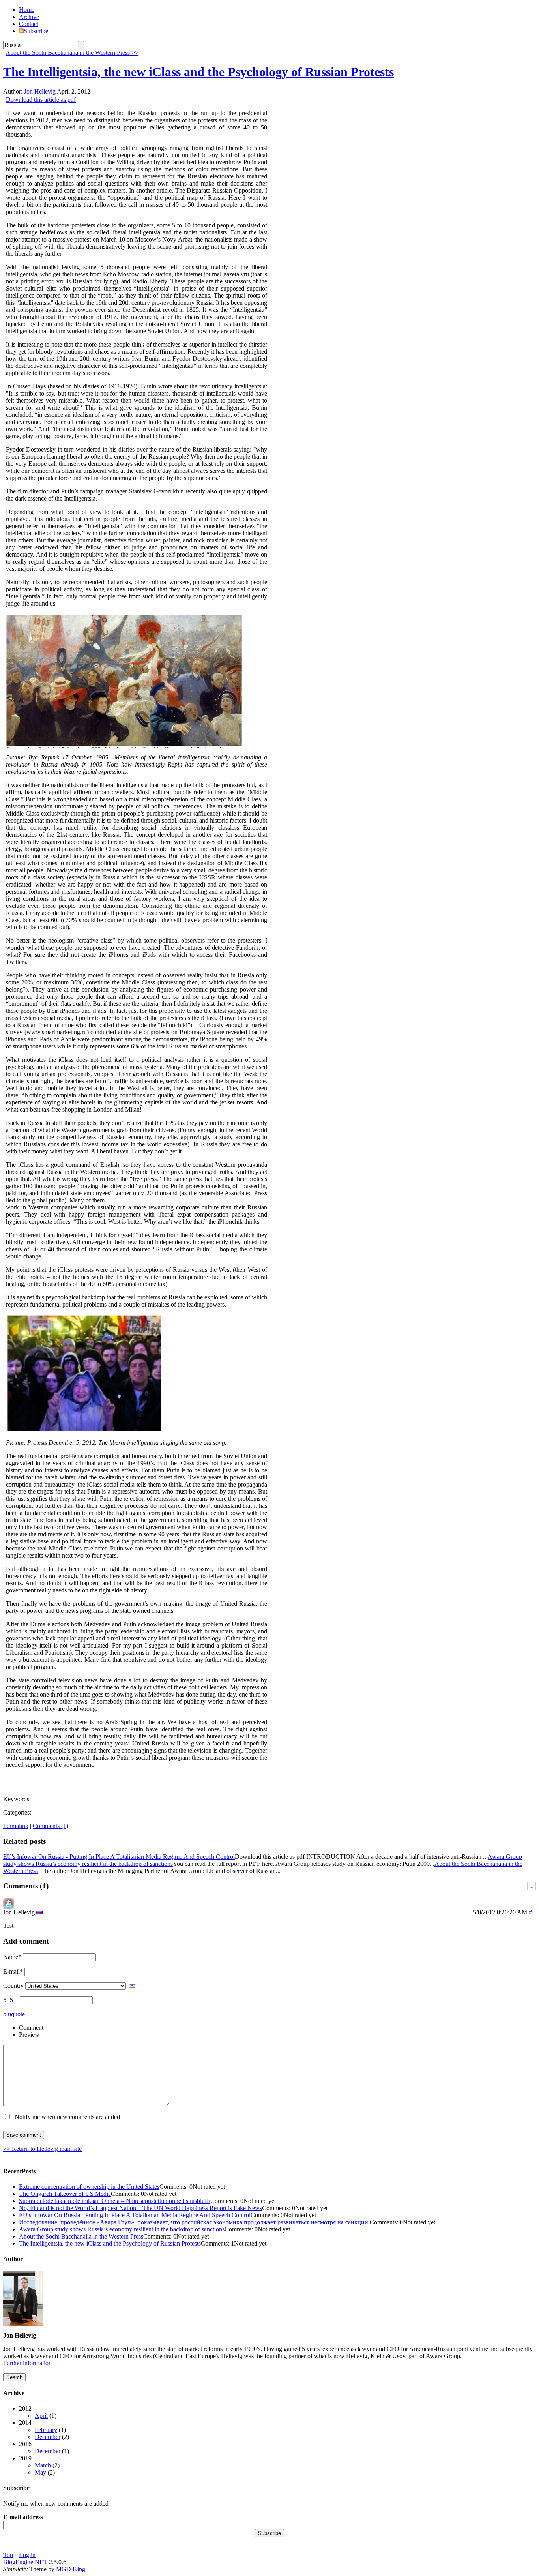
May (40, 2472)
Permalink (16, 1826)
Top (8, 2555)
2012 (38, 2412)
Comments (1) (51, 1826)
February (46, 2430)
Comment (31, 2028)
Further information (27, 2363)
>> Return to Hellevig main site (42, 2149)
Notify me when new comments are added (67, 2117)
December (48, 2437)
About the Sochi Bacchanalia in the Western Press (81, 2236)
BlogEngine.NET (25, 2562)
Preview (29, 2035)
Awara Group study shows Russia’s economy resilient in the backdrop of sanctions (122, 2229)
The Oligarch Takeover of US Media (65, 2194)
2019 (39, 2465)
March (43, 2465)
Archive (29, 17)
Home (27, 10)
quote (18, 2014)
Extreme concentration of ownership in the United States (89, 2187)
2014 (44, 2430)
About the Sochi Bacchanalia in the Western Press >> (72, 53)
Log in (27, 2555)
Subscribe (36, 31)
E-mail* (13, 1971)
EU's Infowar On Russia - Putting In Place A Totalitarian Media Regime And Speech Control (119, 1857)
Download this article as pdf (41, 100)
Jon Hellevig (40, 91)
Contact (29, 24)
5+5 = (11, 2000)
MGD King (71, 2569)
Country (13, 1986)
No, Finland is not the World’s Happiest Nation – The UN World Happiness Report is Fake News (140, 2208)
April (41, 2416)
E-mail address (23, 2517)
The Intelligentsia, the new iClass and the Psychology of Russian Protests (198, 72)
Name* (12, 1957)
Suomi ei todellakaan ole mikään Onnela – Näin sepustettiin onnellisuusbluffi (115, 2201)
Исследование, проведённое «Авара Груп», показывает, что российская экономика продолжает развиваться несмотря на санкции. (194, 2222)
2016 (44, 2448)
